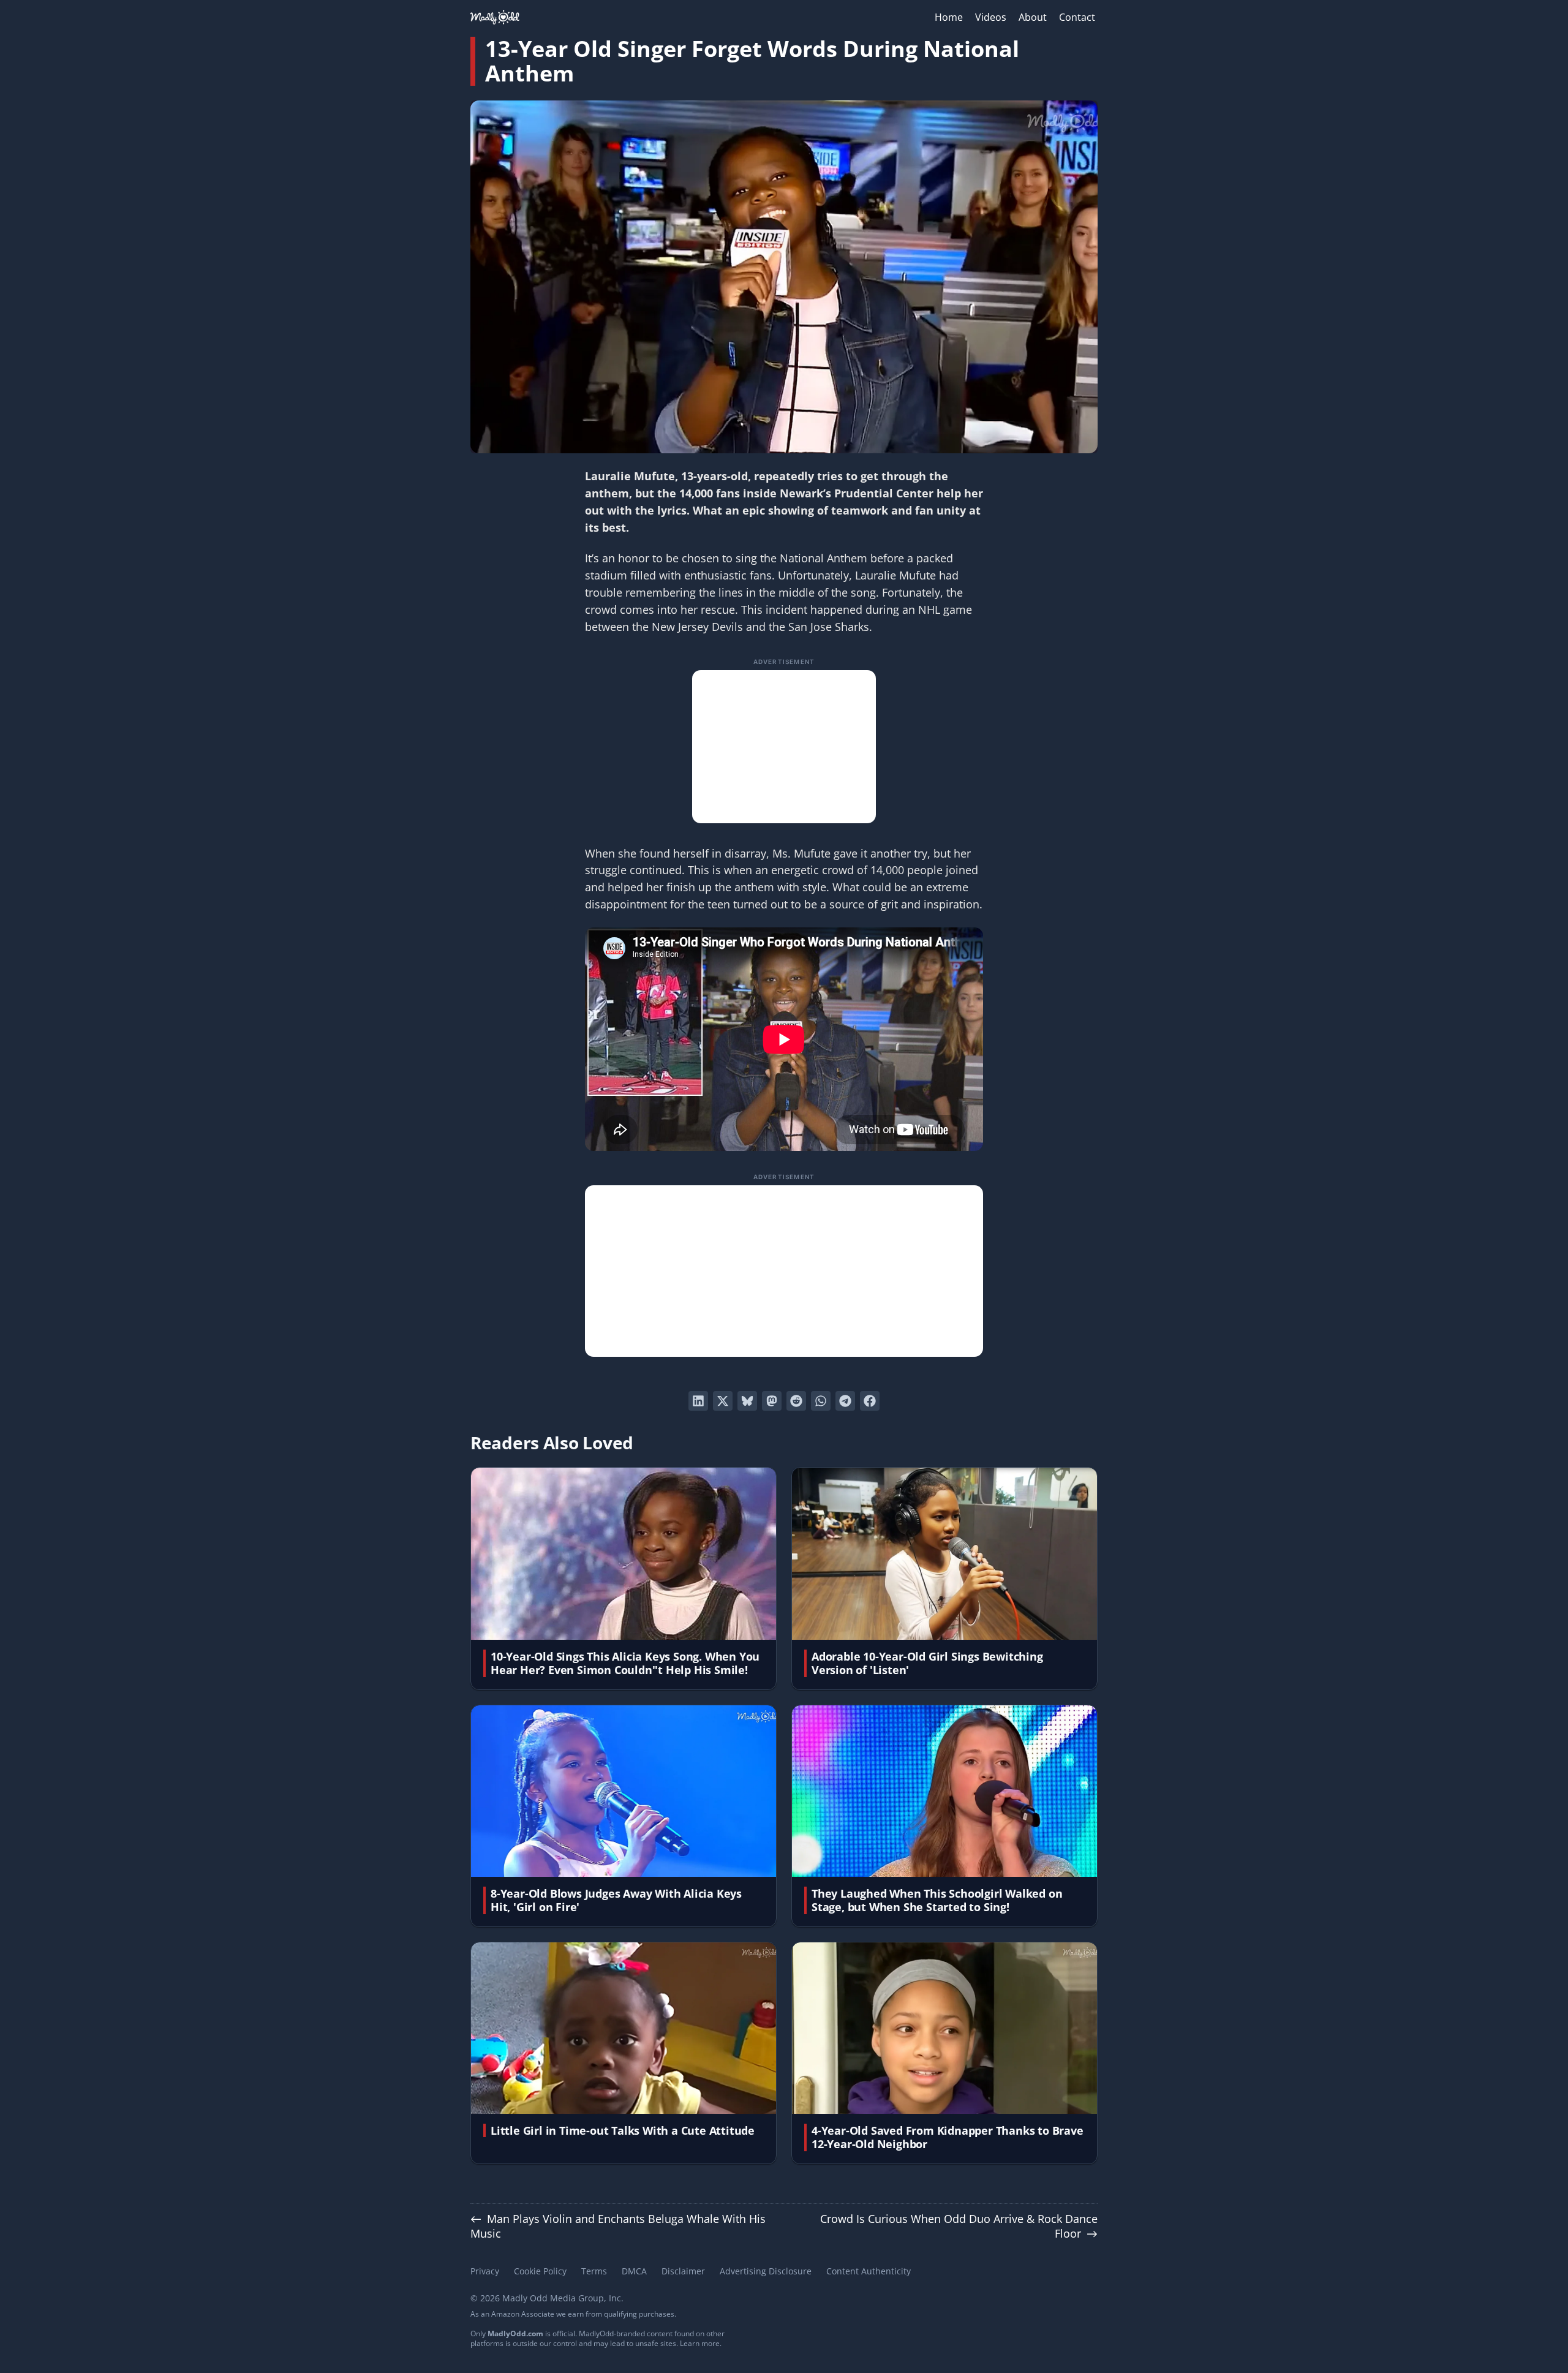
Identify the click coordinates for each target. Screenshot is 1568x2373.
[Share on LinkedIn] (698, 1401)
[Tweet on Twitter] (723, 1401)
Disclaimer (683, 2271)
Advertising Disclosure (766, 2271)
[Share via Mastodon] (772, 1401)
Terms (594, 2271)
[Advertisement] (784, 747)
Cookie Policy (540, 2271)
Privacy (485, 2271)
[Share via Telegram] (845, 1401)
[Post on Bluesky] (747, 1401)
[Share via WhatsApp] (821, 1401)
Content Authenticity (869, 2271)
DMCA (634, 2271)
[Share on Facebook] (870, 1401)
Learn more (700, 2343)
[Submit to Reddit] (796, 1401)
